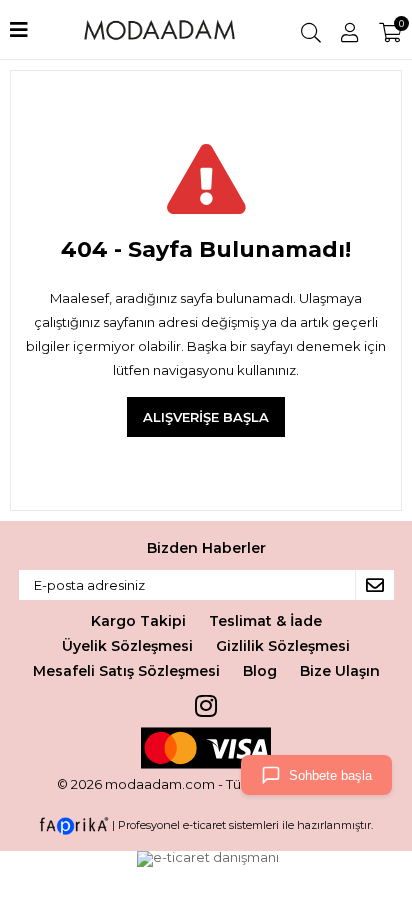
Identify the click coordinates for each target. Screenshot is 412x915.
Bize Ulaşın (340, 671)
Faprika (74, 826)
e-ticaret (204, 825)
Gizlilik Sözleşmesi (283, 646)
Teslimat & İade (265, 621)
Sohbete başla (330, 775)
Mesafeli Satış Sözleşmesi (126, 671)
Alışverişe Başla (206, 417)
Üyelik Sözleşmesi (127, 646)
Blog (260, 671)
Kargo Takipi (138, 621)
